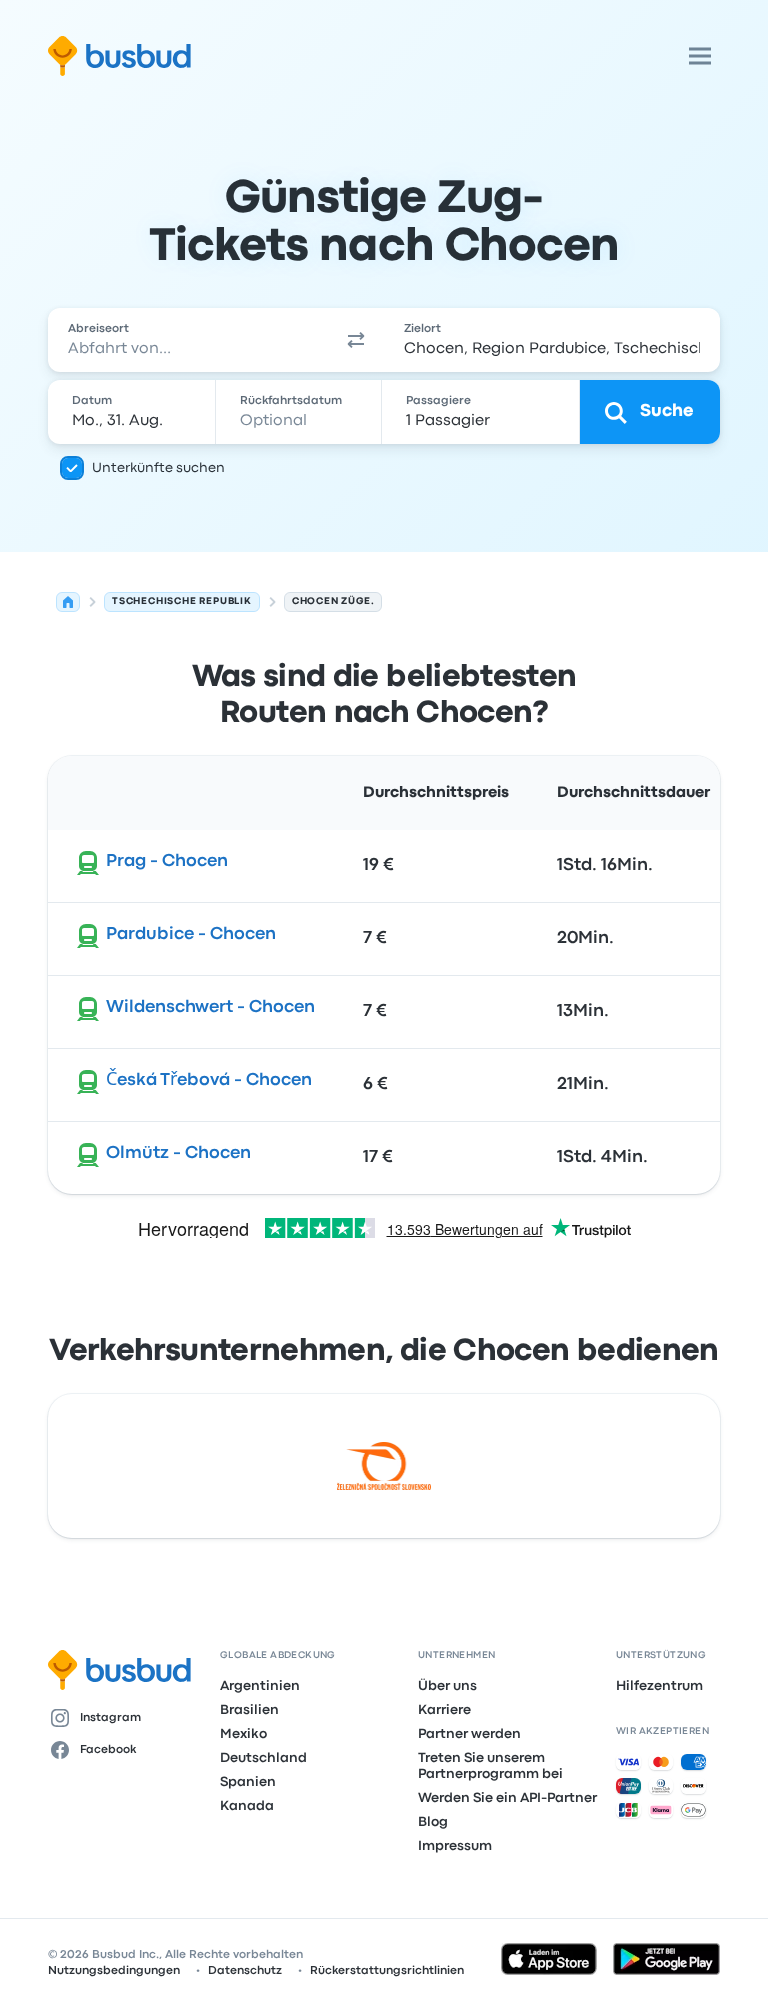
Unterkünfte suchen (158, 468)
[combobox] (188, 340)
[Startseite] (68, 602)
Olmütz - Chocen (178, 1153)
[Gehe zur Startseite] (119, 56)
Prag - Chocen (167, 861)
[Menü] (700, 56)
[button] (356, 340)
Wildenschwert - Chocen (210, 1007)
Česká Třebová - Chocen (209, 1080)
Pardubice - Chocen (191, 934)
